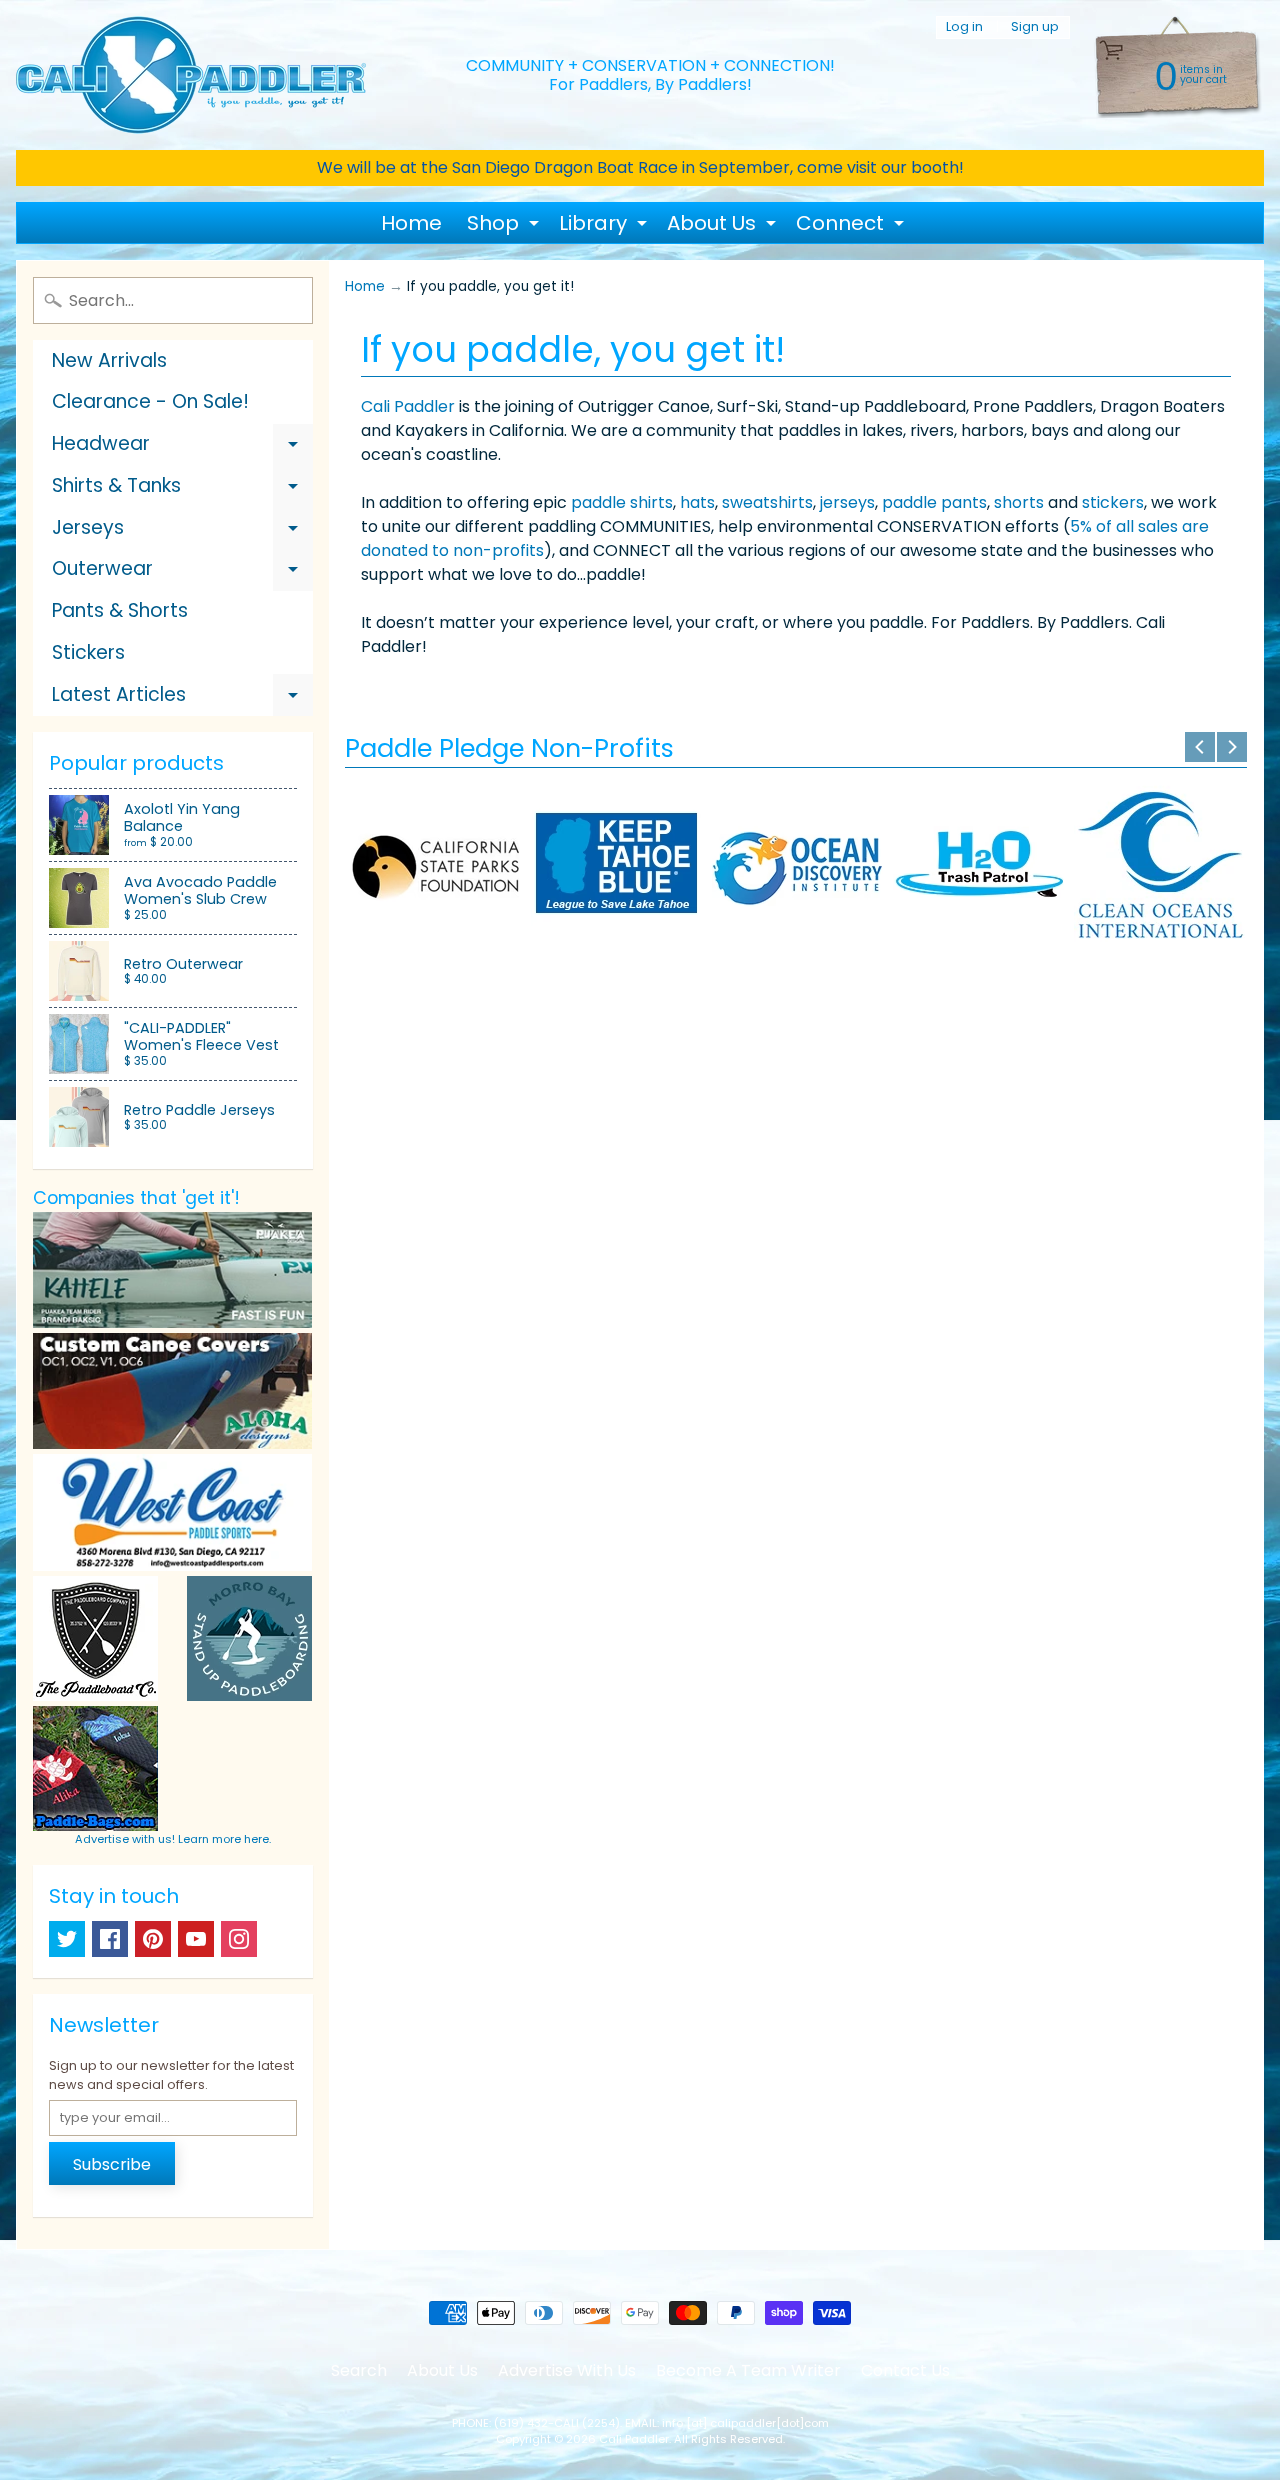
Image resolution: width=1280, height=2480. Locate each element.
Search (359, 2370)
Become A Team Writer (748, 2370)
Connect (852, 226)
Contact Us (905, 2370)
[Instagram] (239, 1939)
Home (411, 223)
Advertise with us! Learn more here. (173, 1839)
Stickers (88, 652)
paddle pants (934, 502)
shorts (1019, 502)
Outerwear (182, 572)
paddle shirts (622, 502)
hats (697, 502)
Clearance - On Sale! (150, 401)
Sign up (1035, 27)
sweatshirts (767, 502)
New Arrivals (109, 360)
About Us (724, 226)
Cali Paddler (408, 406)
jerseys (847, 502)
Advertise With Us (567, 2370)
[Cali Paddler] (191, 75)
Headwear (182, 447)
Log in (964, 27)
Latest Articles (182, 698)
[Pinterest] (153, 1939)
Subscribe (112, 2164)
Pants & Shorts (120, 610)
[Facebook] (110, 1939)
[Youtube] (196, 1939)
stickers (1113, 502)
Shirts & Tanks (182, 489)
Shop (505, 226)
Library (605, 226)
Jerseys (182, 531)
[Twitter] (67, 1939)
